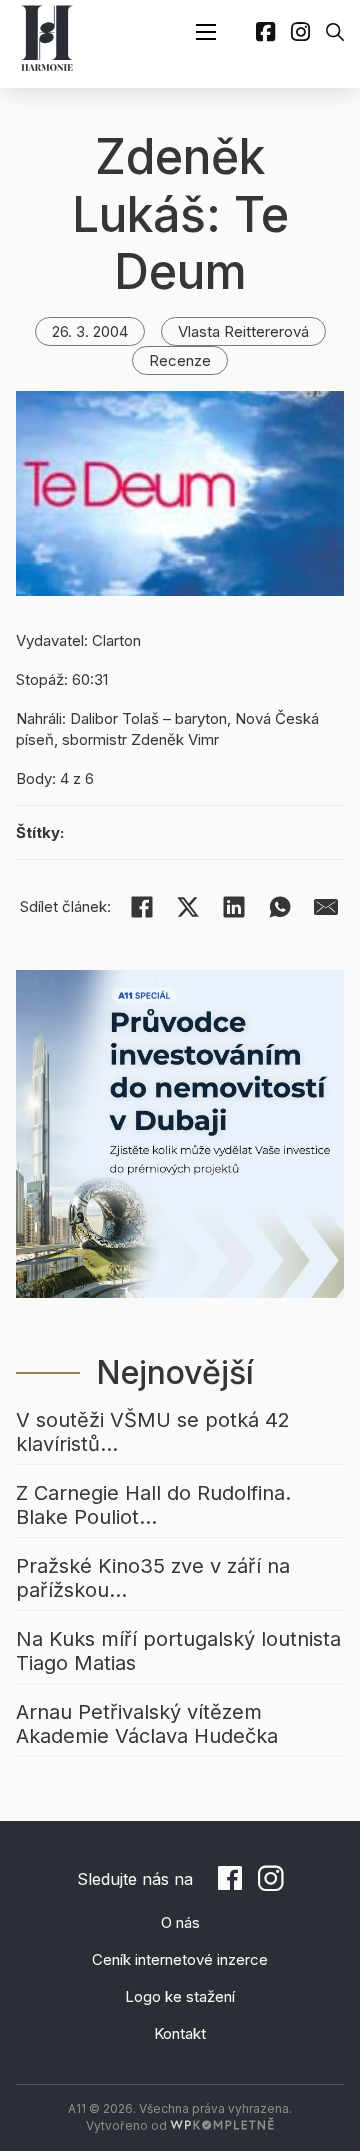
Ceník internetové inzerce (180, 1959)
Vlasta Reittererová (243, 331)
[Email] (326, 907)
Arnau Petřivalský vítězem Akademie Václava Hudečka (147, 1724)
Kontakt (180, 2033)
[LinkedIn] (234, 907)
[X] (188, 907)
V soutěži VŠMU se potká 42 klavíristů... (153, 1432)
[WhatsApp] (280, 907)
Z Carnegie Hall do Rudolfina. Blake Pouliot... (153, 1505)
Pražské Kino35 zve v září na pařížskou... (153, 1578)
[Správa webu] (222, 2125)
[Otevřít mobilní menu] (206, 32)
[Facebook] (142, 907)
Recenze (180, 360)
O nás (180, 1922)
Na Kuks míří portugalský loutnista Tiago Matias (178, 1651)
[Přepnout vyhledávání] (335, 32)
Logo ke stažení (180, 1996)
